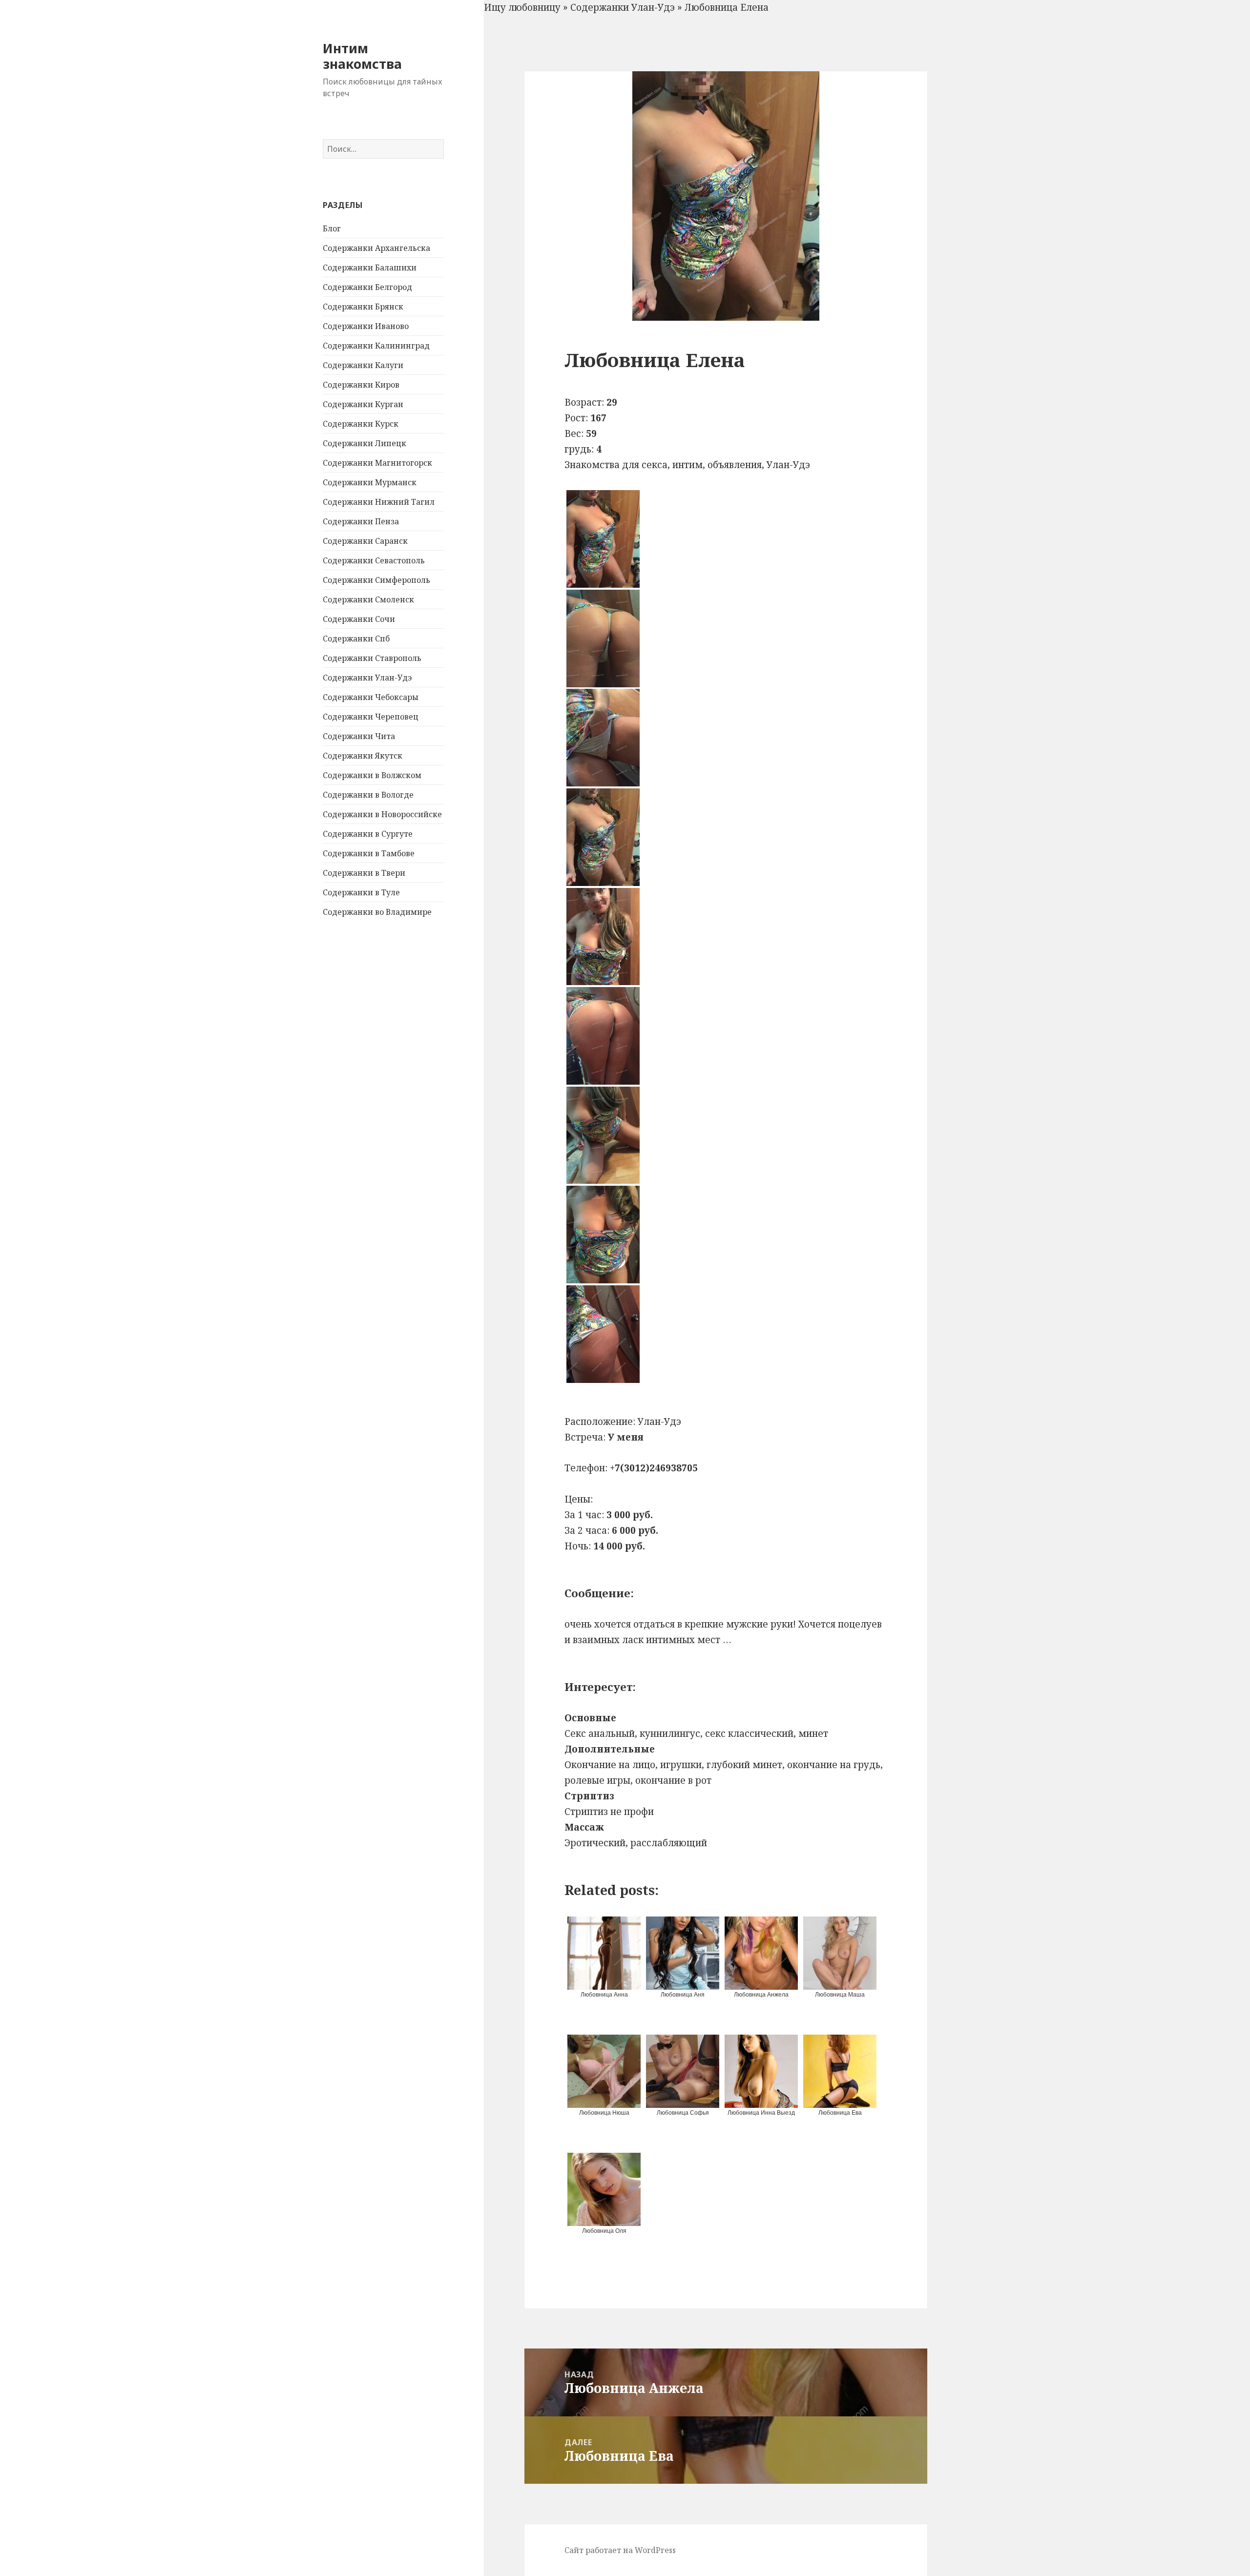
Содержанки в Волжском (372, 775)
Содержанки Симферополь (376, 580)
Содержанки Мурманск (370, 482)
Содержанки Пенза (361, 521)
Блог (332, 228)
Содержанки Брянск (363, 307)
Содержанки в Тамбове (369, 853)
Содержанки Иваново (366, 326)
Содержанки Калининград (376, 346)
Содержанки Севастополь (374, 560)
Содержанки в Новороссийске (382, 814)
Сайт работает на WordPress (620, 2550)
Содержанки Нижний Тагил (379, 502)
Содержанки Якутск (363, 756)
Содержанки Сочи (359, 619)
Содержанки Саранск (365, 541)
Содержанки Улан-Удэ (367, 678)
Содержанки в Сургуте (368, 834)
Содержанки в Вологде (368, 795)
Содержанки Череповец (371, 717)
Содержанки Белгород (367, 287)
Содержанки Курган (363, 404)
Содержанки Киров (361, 385)
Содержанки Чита (359, 736)
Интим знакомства (362, 56)
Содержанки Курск (361, 424)
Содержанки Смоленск (368, 599)
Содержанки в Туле (361, 892)
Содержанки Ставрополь (372, 658)
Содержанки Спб (356, 639)
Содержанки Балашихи (370, 268)
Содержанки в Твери (364, 873)
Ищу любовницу (522, 7)
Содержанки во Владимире (377, 912)
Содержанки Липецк (365, 443)
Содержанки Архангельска (376, 248)
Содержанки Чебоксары (371, 697)
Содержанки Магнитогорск (377, 463)
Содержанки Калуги (363, 365)
